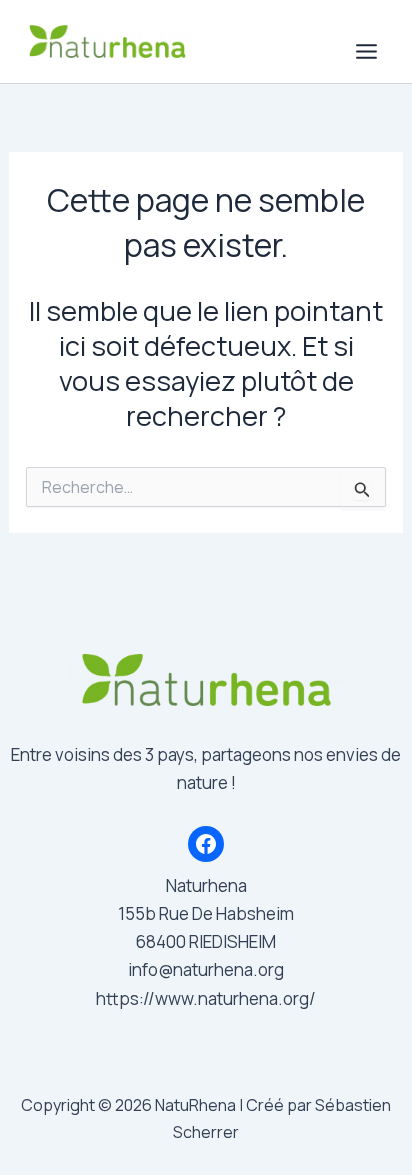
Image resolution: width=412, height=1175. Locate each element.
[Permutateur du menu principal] (367, 51)
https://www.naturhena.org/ (206, 998)
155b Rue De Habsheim (206, 913)
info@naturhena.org (206, 969)
